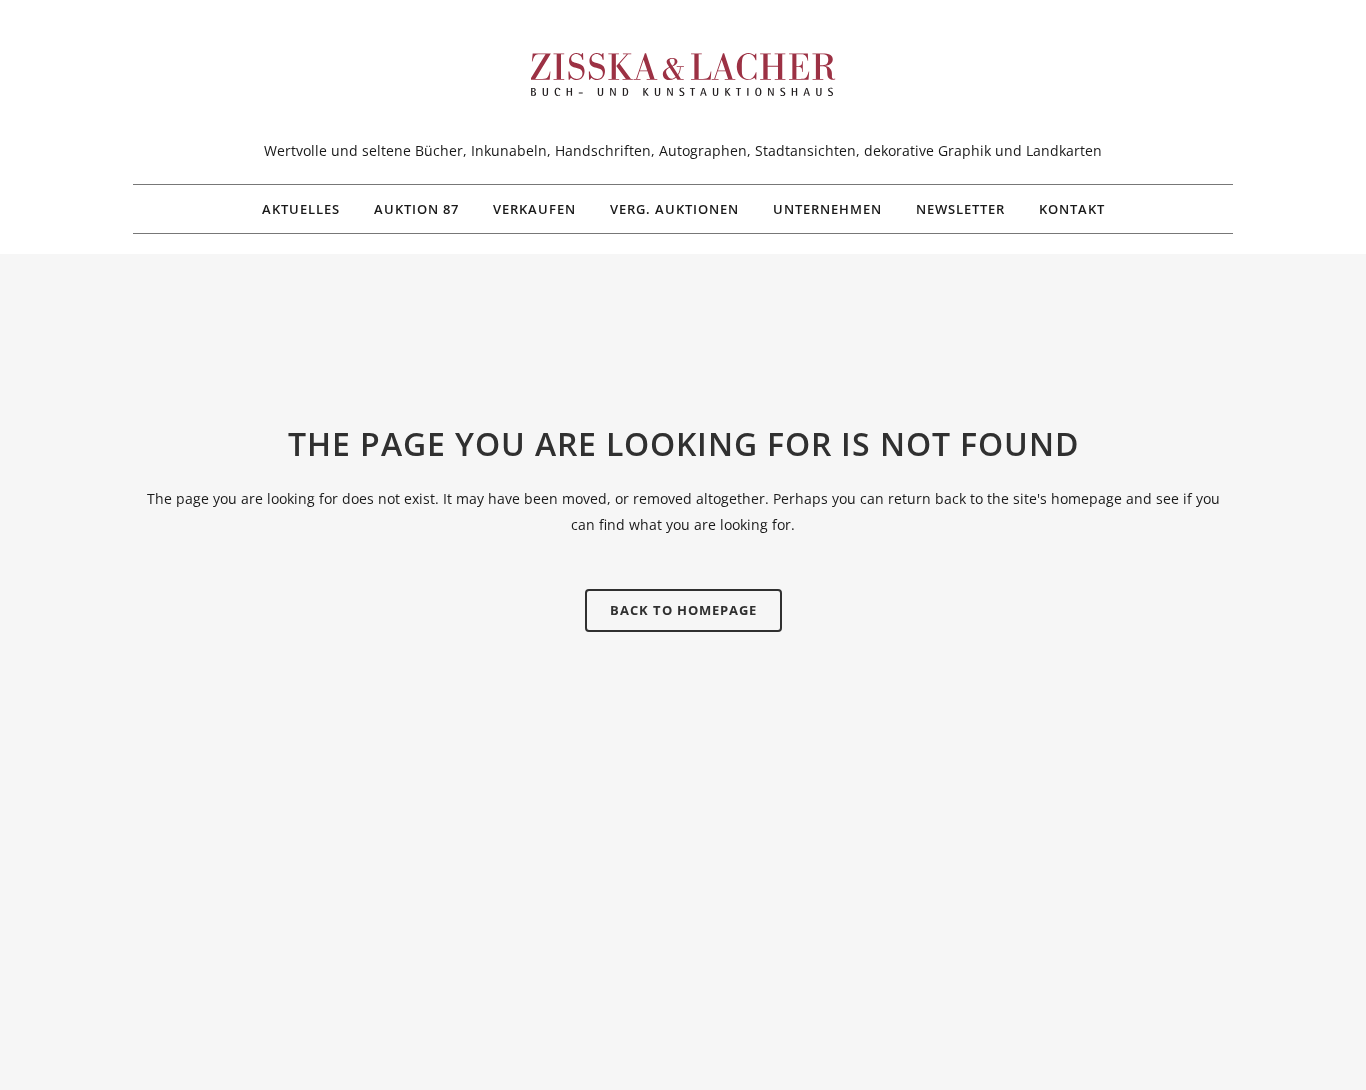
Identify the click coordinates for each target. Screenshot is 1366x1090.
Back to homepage (683, 610)
